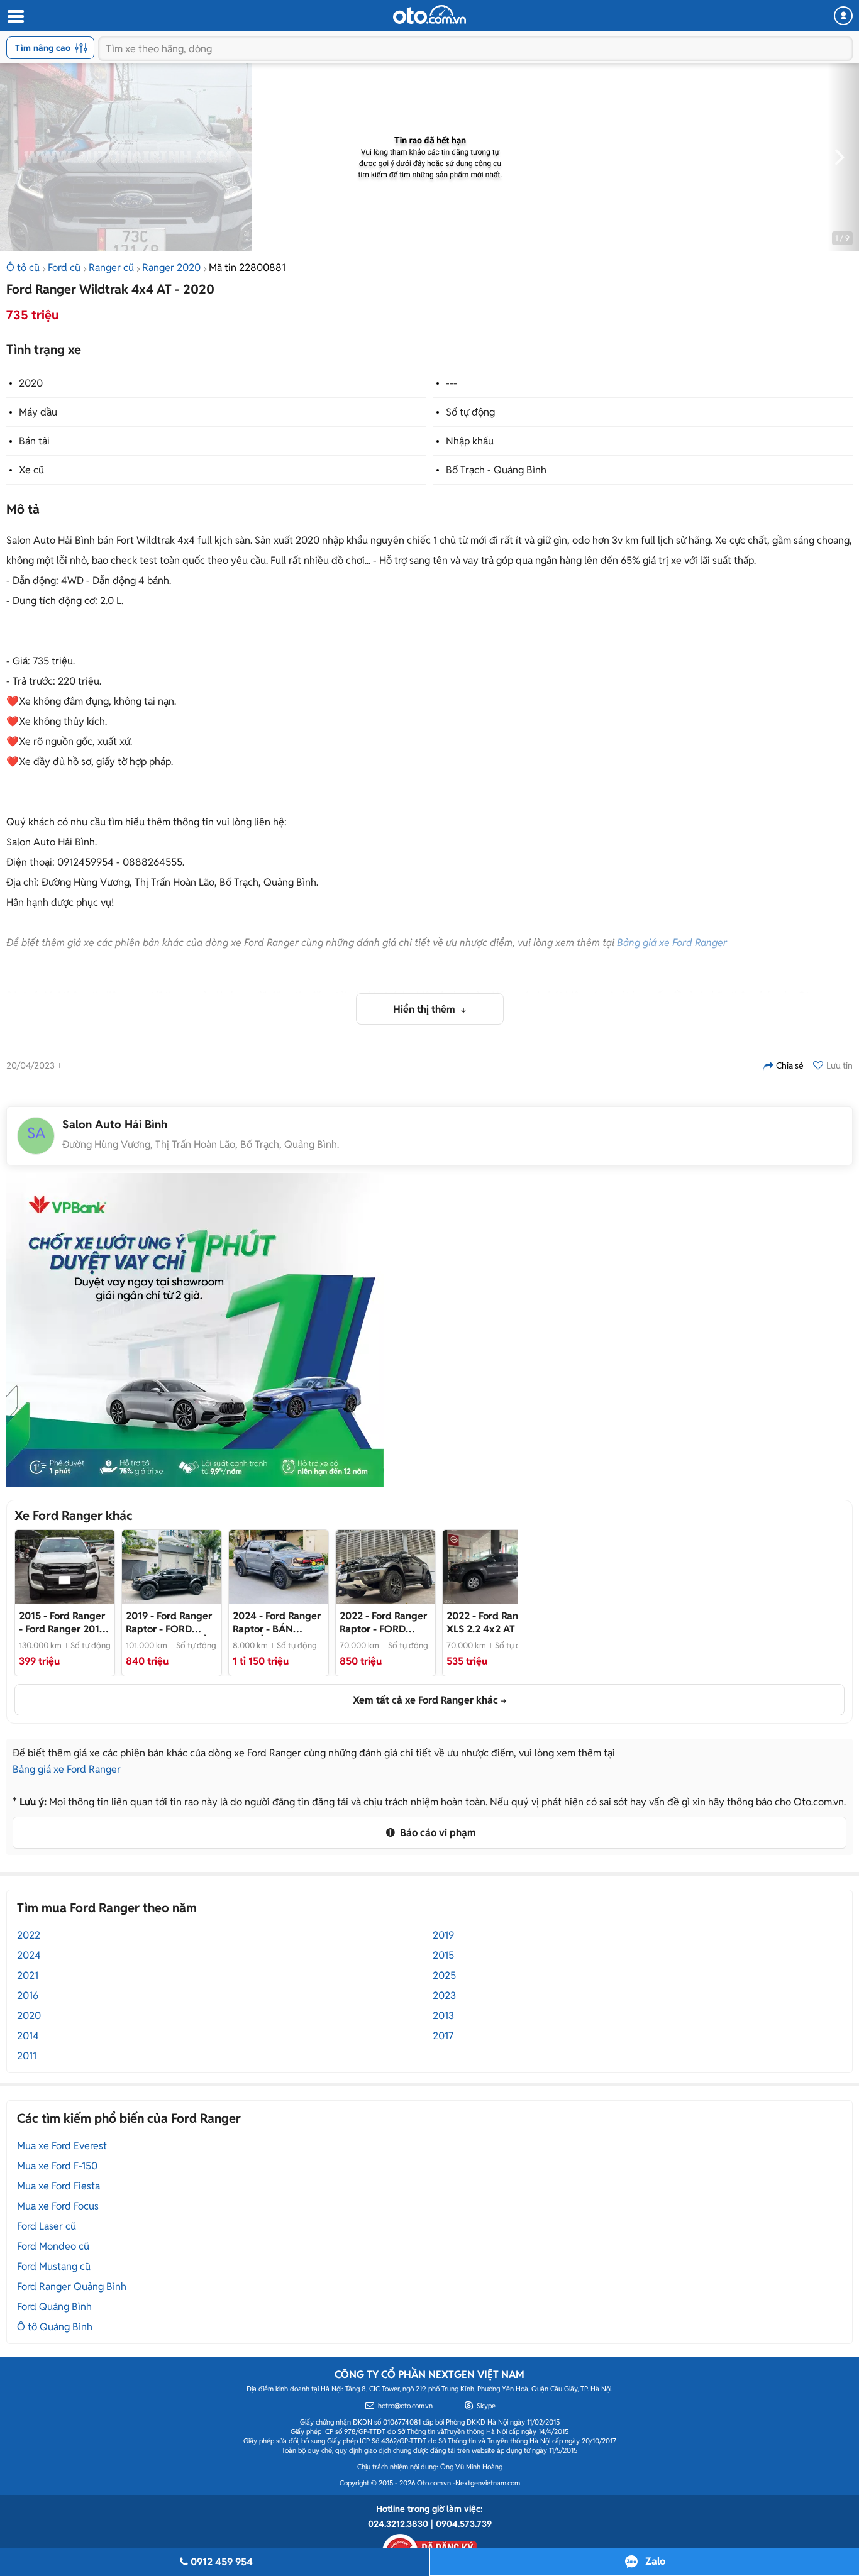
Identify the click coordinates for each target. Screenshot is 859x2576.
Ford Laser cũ (47, 2226)
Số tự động (470, 412)
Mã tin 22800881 (247, 267)
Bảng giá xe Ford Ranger (672, 943)
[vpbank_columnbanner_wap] (195, 1330)
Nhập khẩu (470, 441)
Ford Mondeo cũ (53, 2246)
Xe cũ (31, 470)
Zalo (655, 2561)
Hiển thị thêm (425, 1009)
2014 (28, 2036)
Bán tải (34, 441)
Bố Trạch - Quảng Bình (496, 470)
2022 (29, 1935)
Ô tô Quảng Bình (55, 2327)
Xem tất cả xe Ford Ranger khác (425, 1700)
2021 (28, 1975)
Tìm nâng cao (43, 48)
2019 (443, 1935)
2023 (444, 1995)
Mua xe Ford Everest (62, 2146)
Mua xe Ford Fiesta (58, 2186)
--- (452, 383)
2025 (444, 1975)
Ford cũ (64, 267)
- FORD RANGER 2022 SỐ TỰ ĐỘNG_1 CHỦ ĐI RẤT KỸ (490, 1622)
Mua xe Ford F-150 (57, 2166)
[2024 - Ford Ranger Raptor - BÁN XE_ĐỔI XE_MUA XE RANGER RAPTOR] (279, 1567)
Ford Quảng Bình (54, 2307)
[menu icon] (15, 17)
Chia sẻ (790, 1065)
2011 (27, 2056)
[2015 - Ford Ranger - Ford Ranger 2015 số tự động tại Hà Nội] (65, 1567)
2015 (443, 1955)
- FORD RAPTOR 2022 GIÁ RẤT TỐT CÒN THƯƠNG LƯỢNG (383, 1622)
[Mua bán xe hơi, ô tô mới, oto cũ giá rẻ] (429, 14)
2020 (31, 383)
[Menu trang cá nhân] (843, 16)
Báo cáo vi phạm (437, 1833)
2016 (28, 1995)
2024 (29, 1955)
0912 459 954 (222, 2562)
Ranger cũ (111, 267)
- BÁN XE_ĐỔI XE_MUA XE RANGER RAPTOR (277, 1622)
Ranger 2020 (171, 267)
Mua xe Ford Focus (58, 2206)
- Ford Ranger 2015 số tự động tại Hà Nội (62, 1622)
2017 (443, 2036)
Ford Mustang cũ (54, 2266)
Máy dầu (38, 412)
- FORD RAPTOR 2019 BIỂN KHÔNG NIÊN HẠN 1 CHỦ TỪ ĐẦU (170, 1622)
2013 (443, 2016)
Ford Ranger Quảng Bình (72, 2287)
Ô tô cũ (23, 267)
